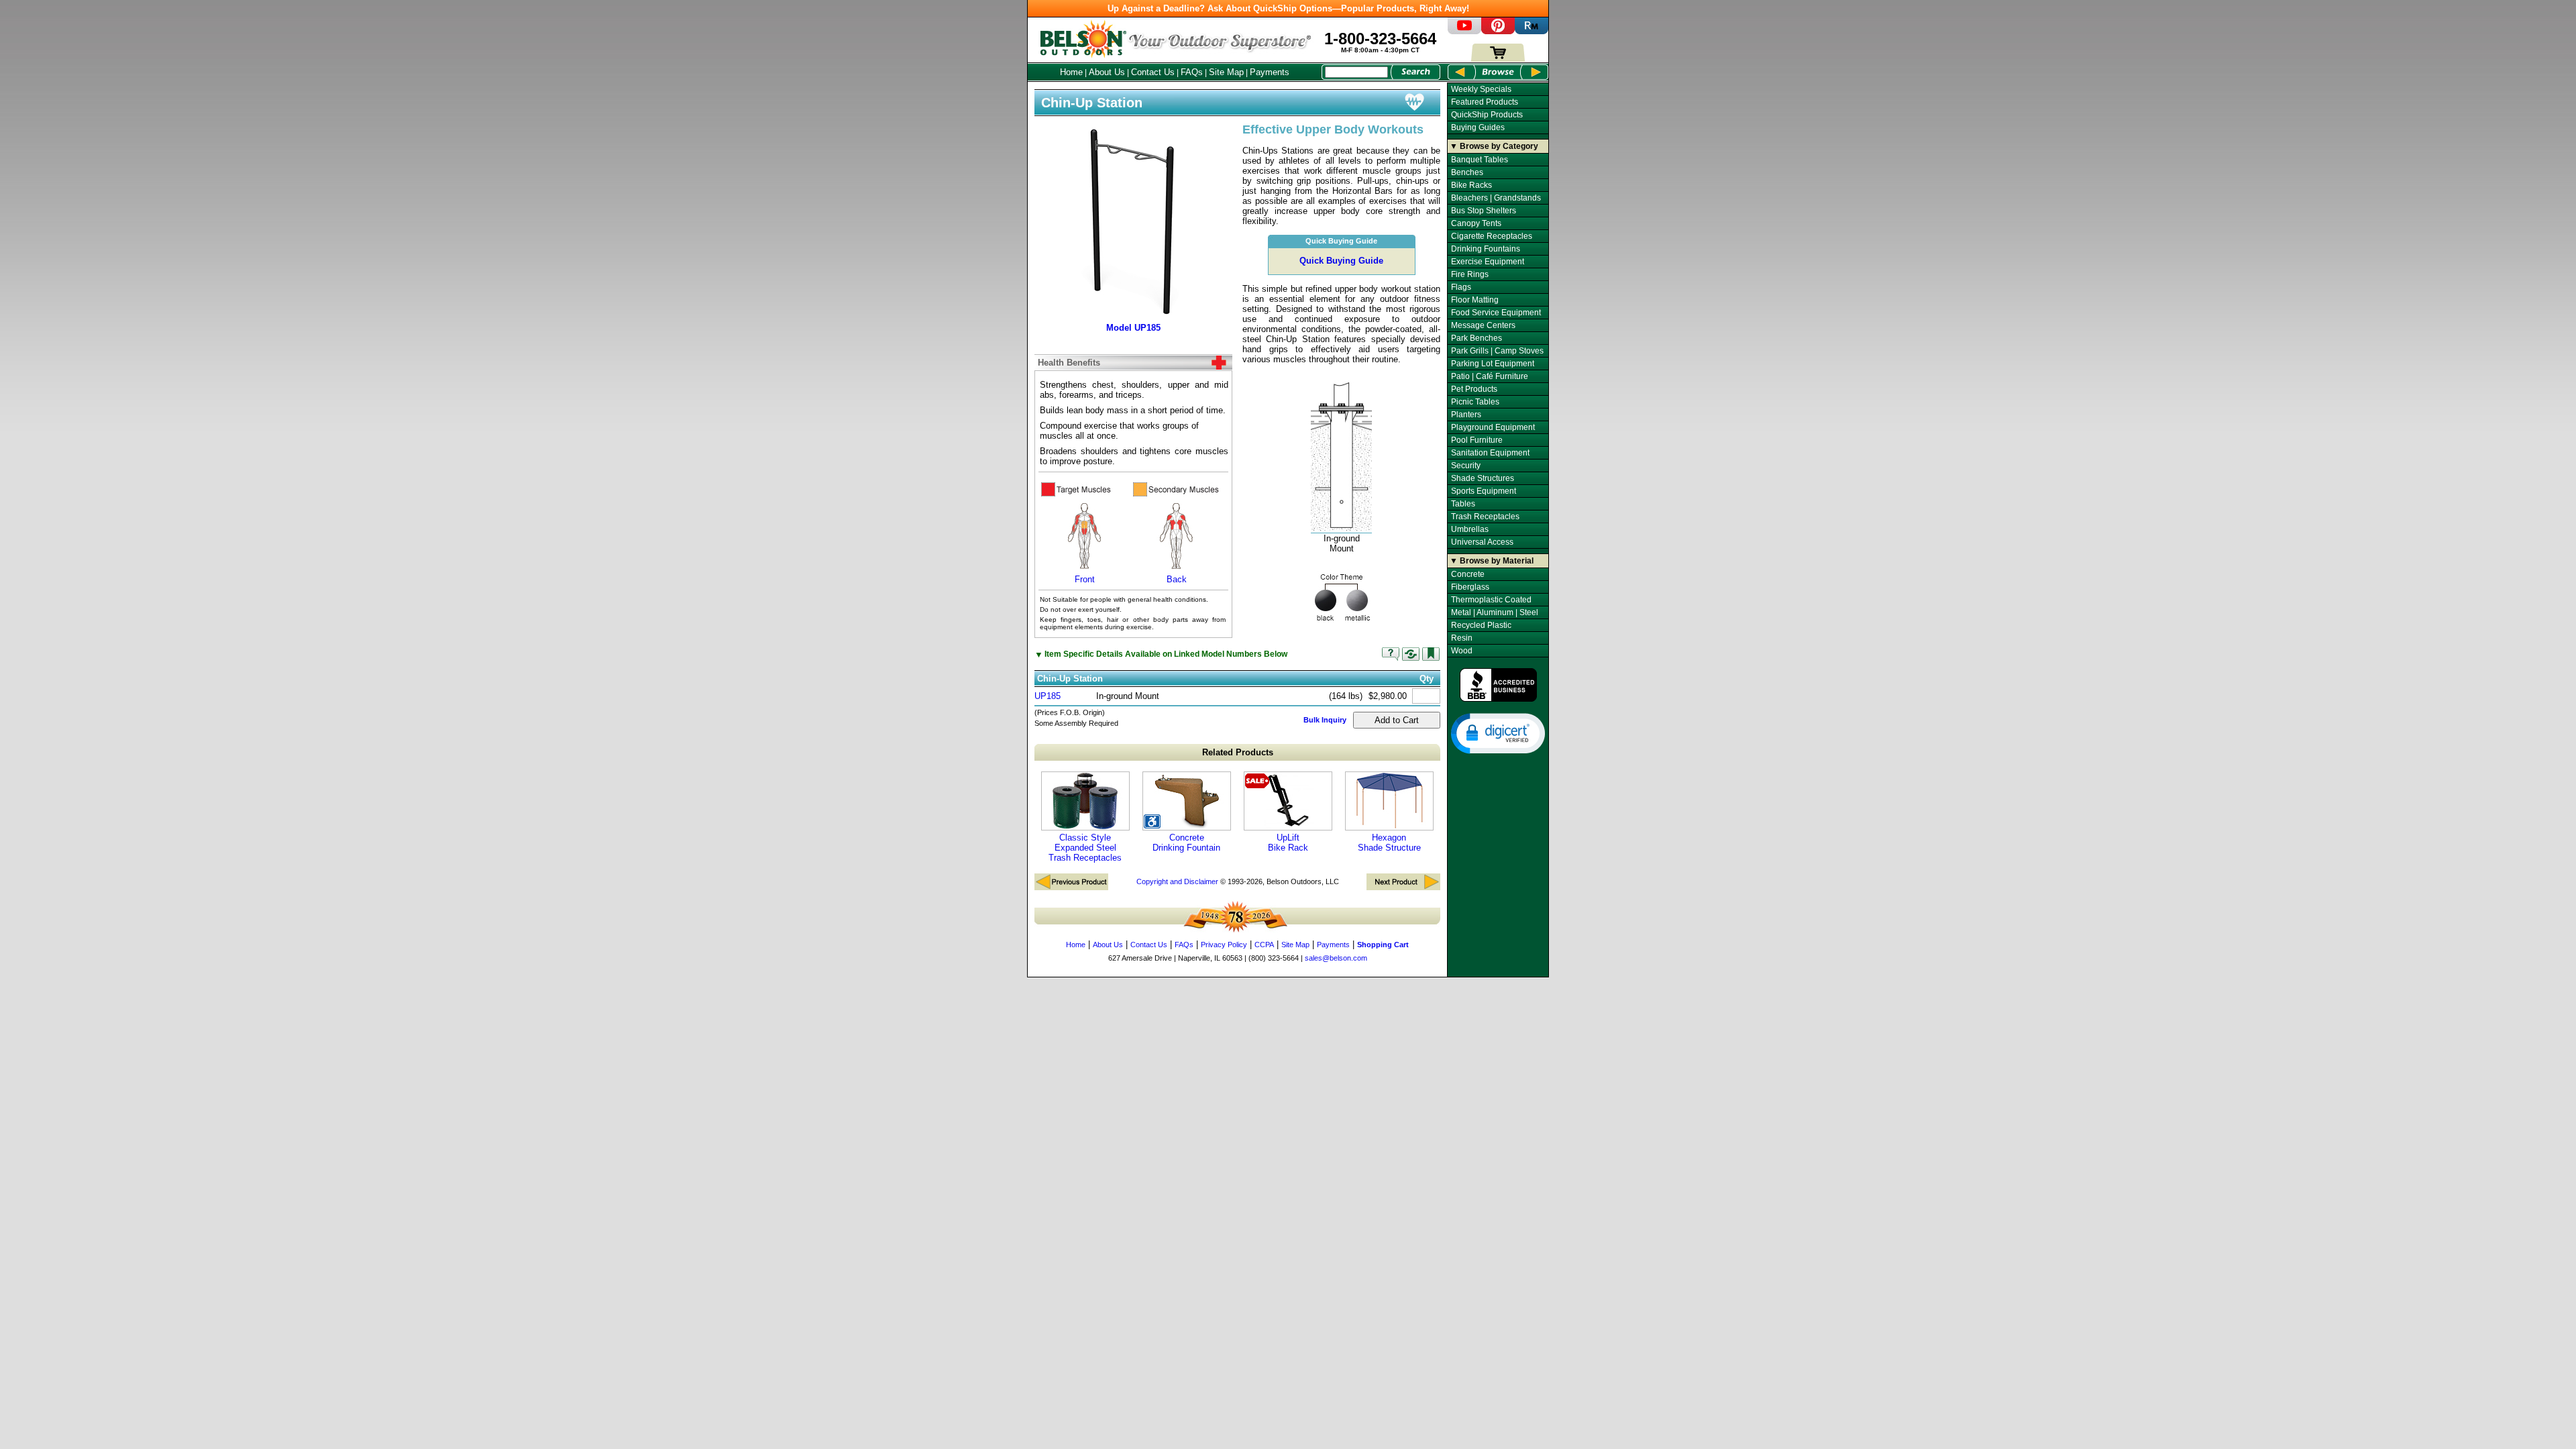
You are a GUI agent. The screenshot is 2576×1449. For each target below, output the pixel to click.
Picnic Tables (1475, 402)
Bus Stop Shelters (1484, 211)
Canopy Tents (1476, 223)
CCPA (1264, 945)
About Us (1107, 72)
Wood (1462, 651)
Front (1085, 579)
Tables (1463, 504)
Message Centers (1483, 325)
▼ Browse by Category (1494, 146)
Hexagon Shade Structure (1389, 843)
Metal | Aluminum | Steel (1495, 612)
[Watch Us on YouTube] (1464, 31)
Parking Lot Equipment (1493, 364)
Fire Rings (1470, 274)
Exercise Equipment (1488, 262)
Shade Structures (1483, 478)
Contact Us (1153, 72)
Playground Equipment (1493, 427)
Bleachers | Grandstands (1496, 198)
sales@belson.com (1336, 958)
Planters (1466, 415)
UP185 (1048, 696)
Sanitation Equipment (1490, 453)
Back (1177, 579)
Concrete (1468, 574)
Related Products (1238, 752)
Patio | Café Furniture (1490, 376)
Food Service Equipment (1496, 313)
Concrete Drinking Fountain (1186, 843)
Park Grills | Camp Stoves (1497, 351)
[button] (1498, 733)
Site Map (1226, 72)
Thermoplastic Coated (1491, 600)
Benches (1467, 172)
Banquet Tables (1480, 160)
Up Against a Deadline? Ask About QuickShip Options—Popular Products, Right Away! (1288, 8)
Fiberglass (1470, 587)
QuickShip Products (1487, 115)
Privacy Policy (1224, 945)
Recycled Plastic (1481, 625)
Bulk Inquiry (1325, 720)
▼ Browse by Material (1492, 561)
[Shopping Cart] (1498, 59)
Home (1071, 72)
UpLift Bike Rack (1288, 843)
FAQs (1192, 72)
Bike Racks (1471, 185)
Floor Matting (1475, 300)
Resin (1462, 638)
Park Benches (1477, 338)
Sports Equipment (1484, 491)
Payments (1270, 72)
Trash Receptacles (1485, 517)
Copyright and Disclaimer (1177, 881)
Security (1466, 466)
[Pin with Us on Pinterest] (1498, 31)
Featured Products (1485, 102)
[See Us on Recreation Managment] (1532, 31)
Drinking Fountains (1486, 249)
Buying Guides (1478, 127)
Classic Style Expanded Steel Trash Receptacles (1085, 848)
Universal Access (1482, 542)
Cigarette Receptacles (1492, 236)
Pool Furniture (1477, 440)
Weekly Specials (1481, 89)
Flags (1461, 287)
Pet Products (1474, 389)
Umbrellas (1470, 529)
